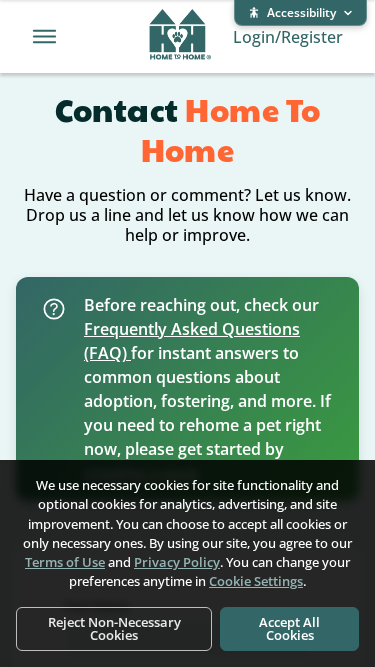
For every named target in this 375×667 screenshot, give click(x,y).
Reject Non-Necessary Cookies (114, 628)
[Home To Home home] (180, 37)
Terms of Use (65, 562)
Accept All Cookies (289, 628)
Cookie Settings (256, 581)
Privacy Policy (177, 562)
